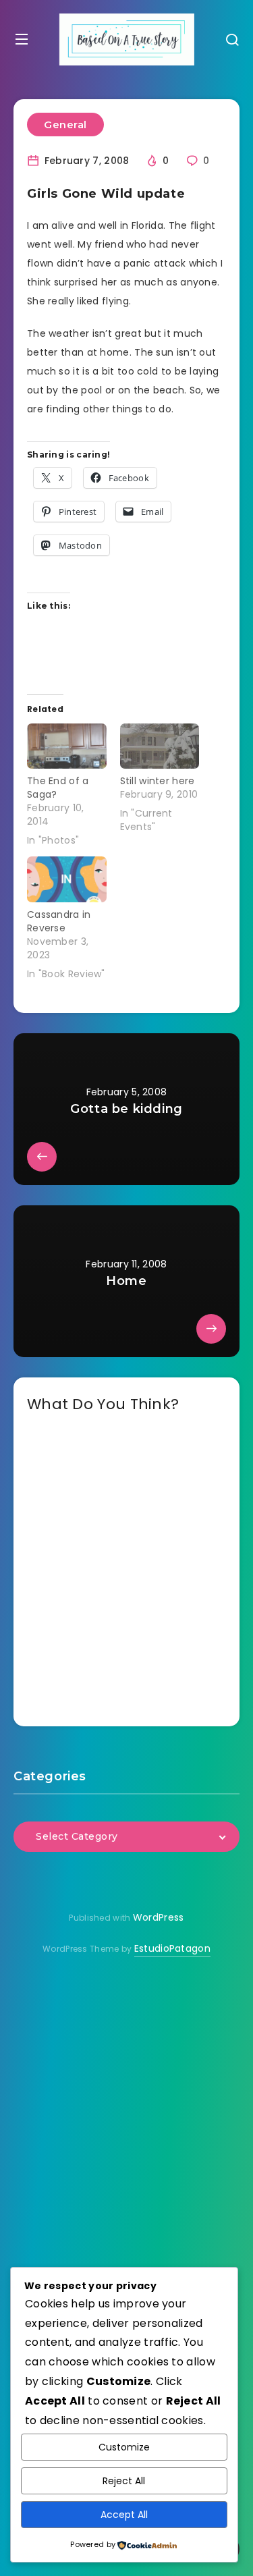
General (65, 125)
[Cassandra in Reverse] (67, 879)
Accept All (124, 2515)
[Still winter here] (160, 746)
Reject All (124, 2481)
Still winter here (158, 781)
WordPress (159, 1917)
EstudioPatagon (172, 1948)
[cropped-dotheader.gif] (127, 39)
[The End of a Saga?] (67, 746)
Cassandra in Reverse (59, 921)
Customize (124, 2447)
